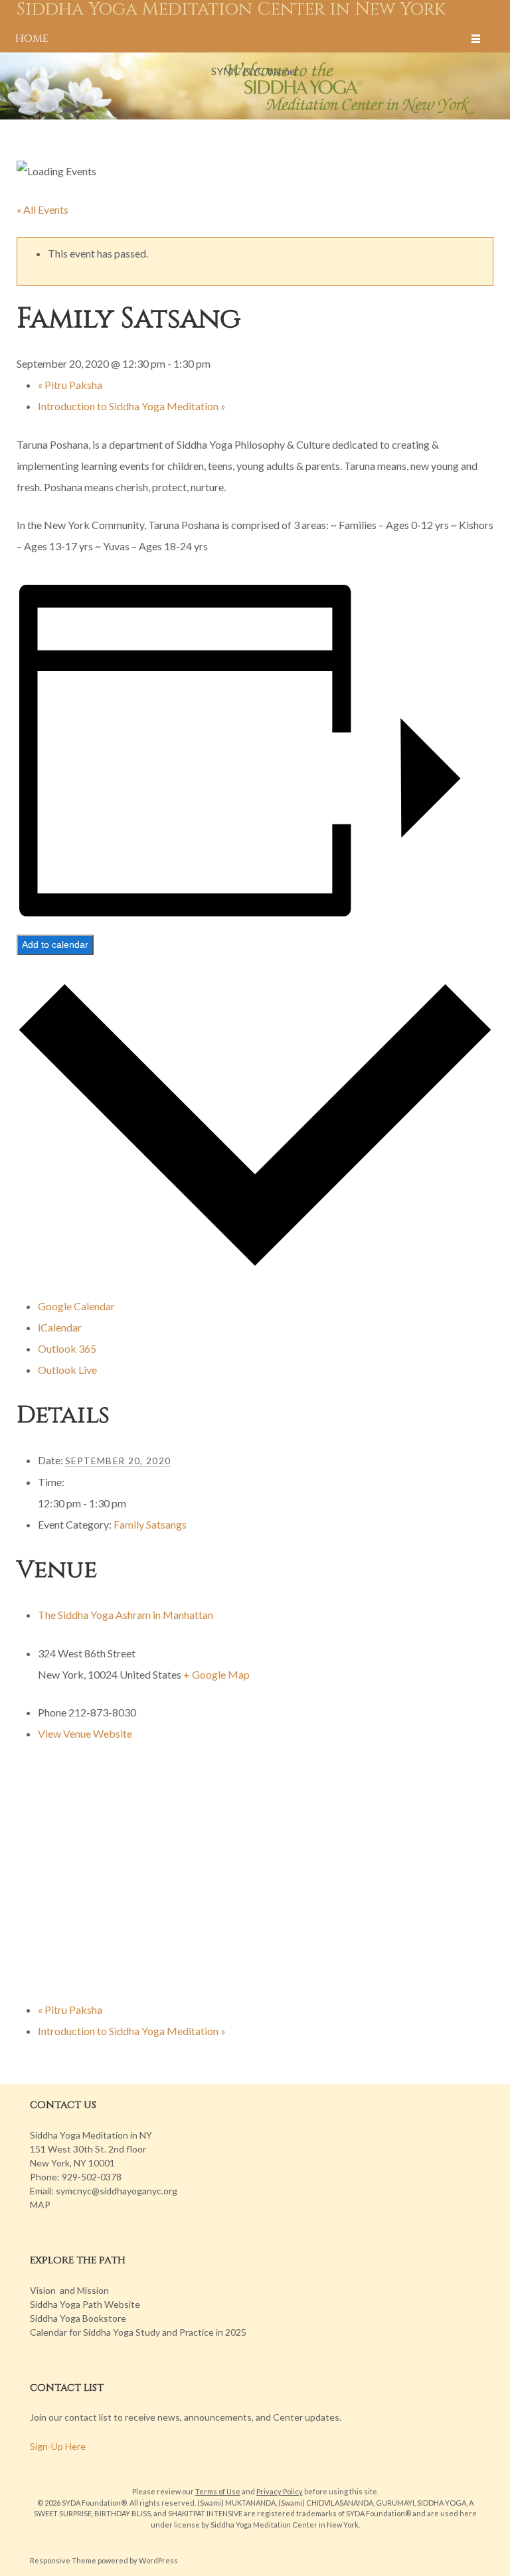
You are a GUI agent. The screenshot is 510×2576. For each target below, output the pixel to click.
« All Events (42, 209)
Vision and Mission (69, 2290)
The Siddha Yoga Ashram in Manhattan (126, 1615)
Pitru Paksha (70, 385)
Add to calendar (55, 945)
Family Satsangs (150, 1524)
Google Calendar (76, 1306)
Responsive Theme (63, 2560)
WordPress (158, 2560)
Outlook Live (67, 1370)
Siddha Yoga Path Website (85, 2304)
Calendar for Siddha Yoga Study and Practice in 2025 (138, 2332)
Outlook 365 (67, 1348)
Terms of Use (218, 2491)
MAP (40, 2205)
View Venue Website (85, 1733)
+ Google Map (216, 1674)
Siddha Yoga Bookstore (78, 2318)
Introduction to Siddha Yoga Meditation (132, 406)
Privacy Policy (280, 2491)
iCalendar (60, 1327)
